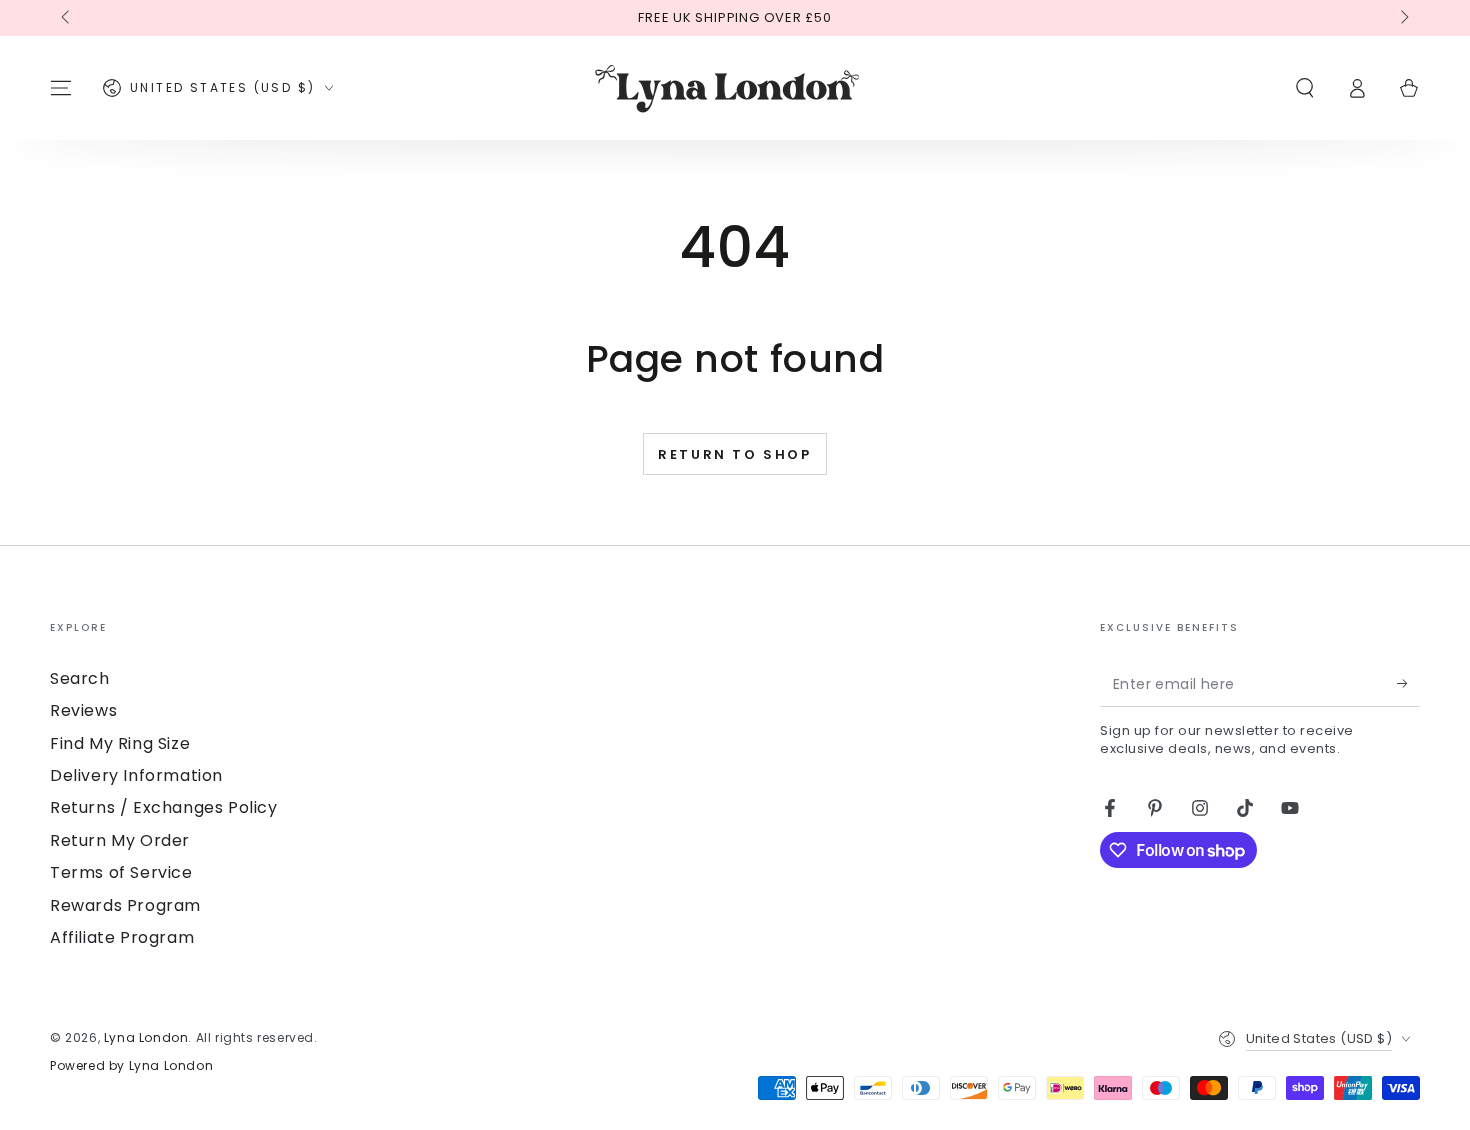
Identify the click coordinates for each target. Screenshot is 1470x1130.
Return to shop (734, 454)
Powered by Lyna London (131, 1066)
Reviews (83, 710)
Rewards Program (125, 905)
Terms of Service (121, 872)
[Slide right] (1403, 18)
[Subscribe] (1408, 684)
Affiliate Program (122, 937)
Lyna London (146, 1037)
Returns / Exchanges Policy (164, 807)
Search (80, 678)
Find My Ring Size (120, 743)
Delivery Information (136, 775)
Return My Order (120, 840)
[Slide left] (67, 18)
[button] (1305, 88)
